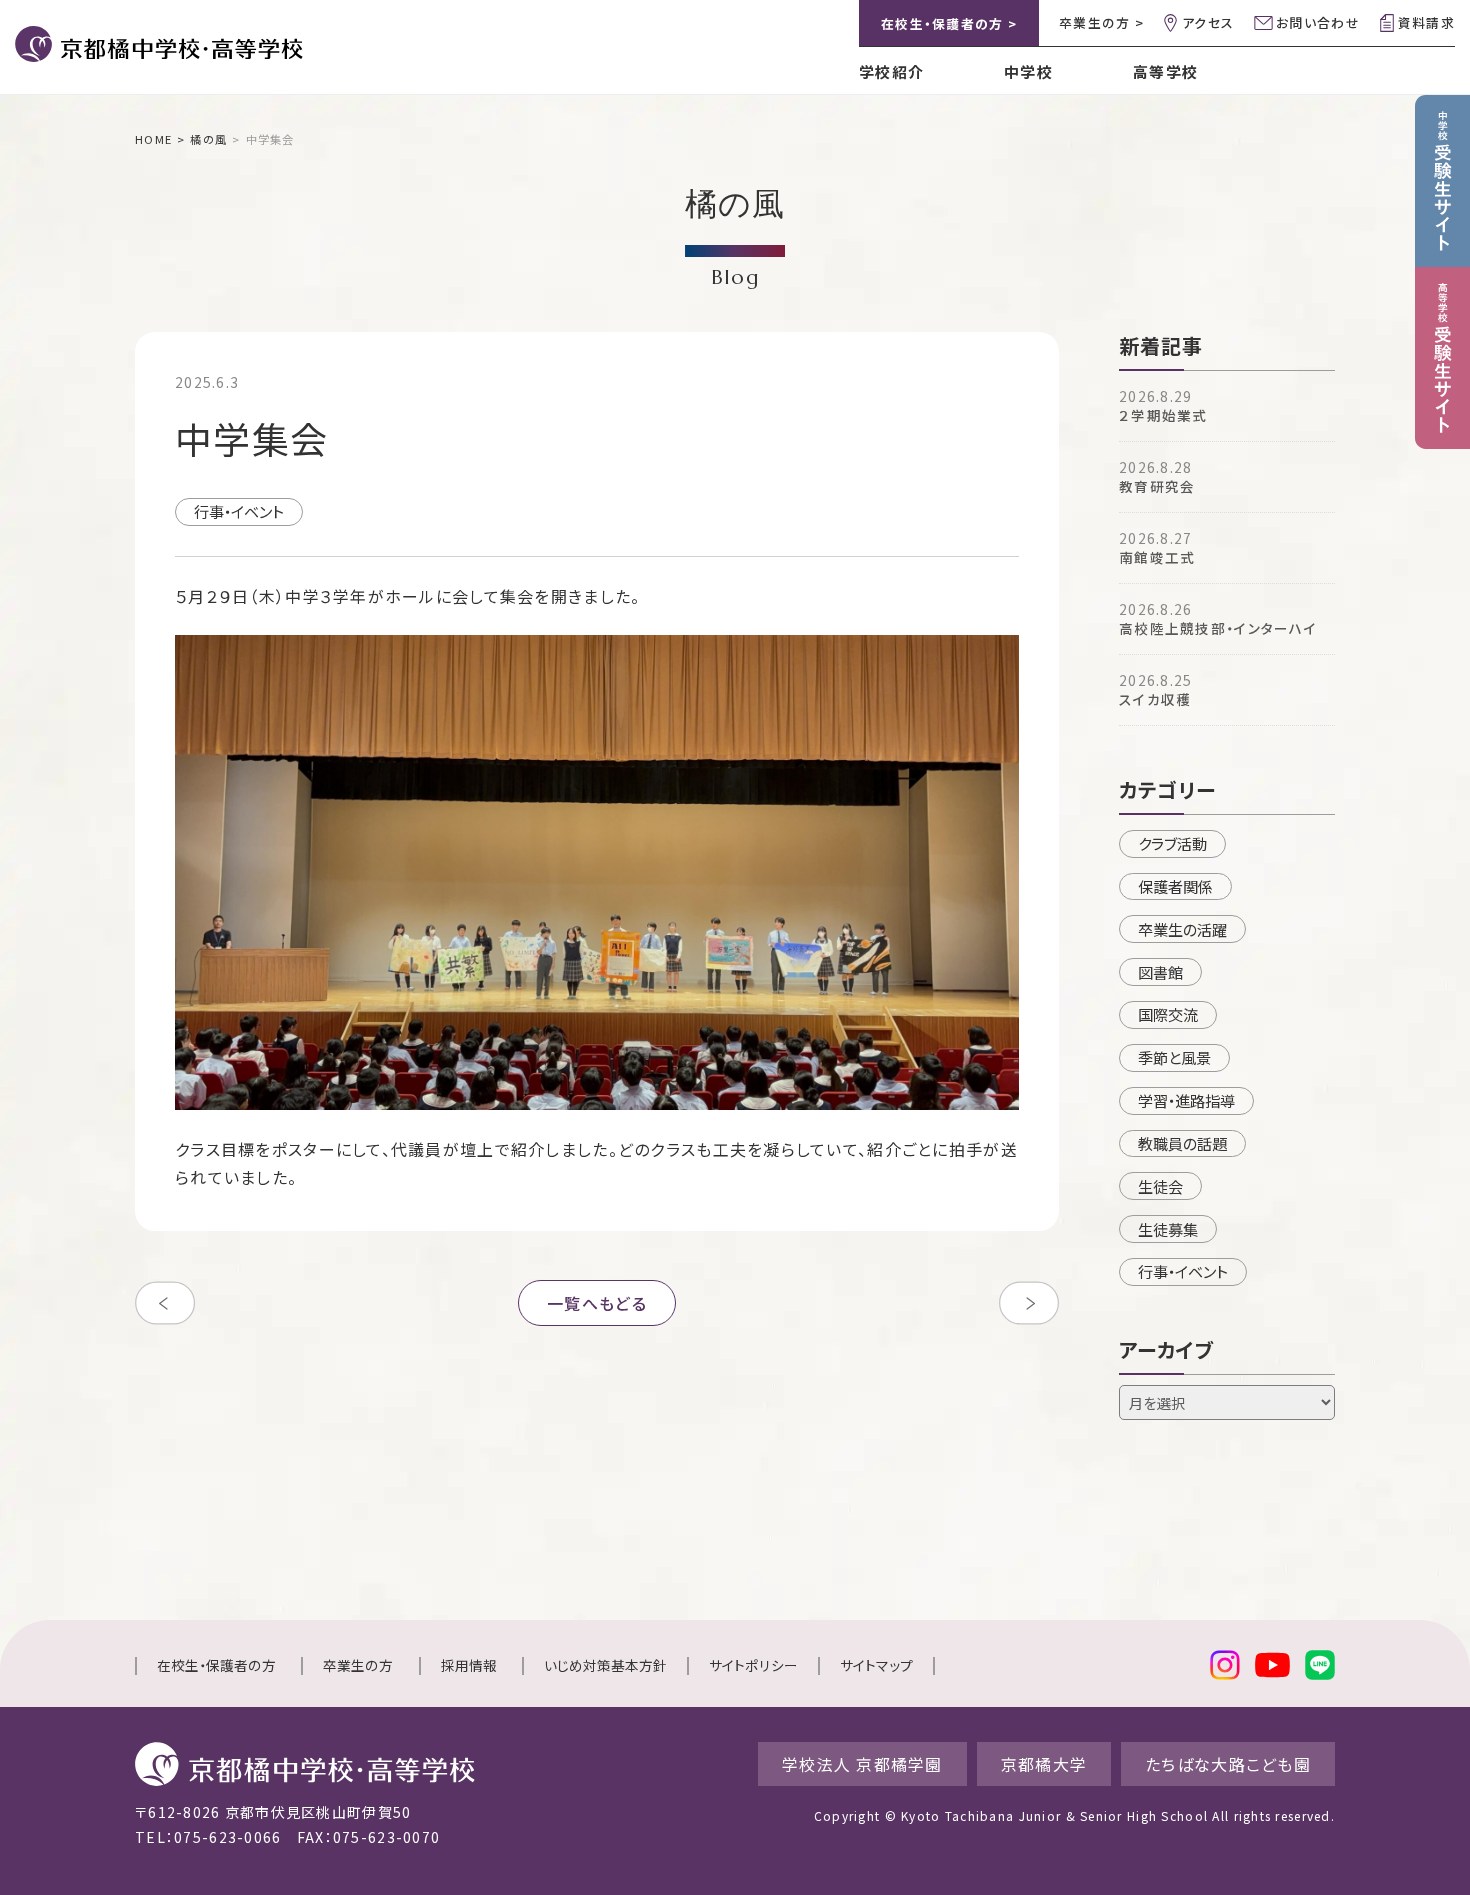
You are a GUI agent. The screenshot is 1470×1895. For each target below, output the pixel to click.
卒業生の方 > (1101, 22)
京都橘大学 (1044, 1764)
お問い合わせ (1318, 22)
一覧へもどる (597, 1303)
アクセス (1208, 22)
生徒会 (1160, 1186)
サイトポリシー (753, 1665)
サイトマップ (876, 1665)
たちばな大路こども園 (1228, 1764)
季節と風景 (1174, 1057)
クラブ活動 (1172, 843)
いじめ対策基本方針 (605, 1665)
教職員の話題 (1182, 1143)
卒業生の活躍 (1182, 929)
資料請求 (1426, 22)
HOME (153, 139)
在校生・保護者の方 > (949, 23)
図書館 (1160, 972)
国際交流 (1168, 1014)
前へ (165, 1303)
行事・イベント (239, 511)
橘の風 (208, 139)
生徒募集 (1168, 1229)
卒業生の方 (358, 1665)
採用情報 (469, 1665)
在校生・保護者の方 (216, 1665)
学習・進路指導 (1186, 1100)
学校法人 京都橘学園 (862, 1764)
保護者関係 (1175, 886)
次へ (1029, 1303)
